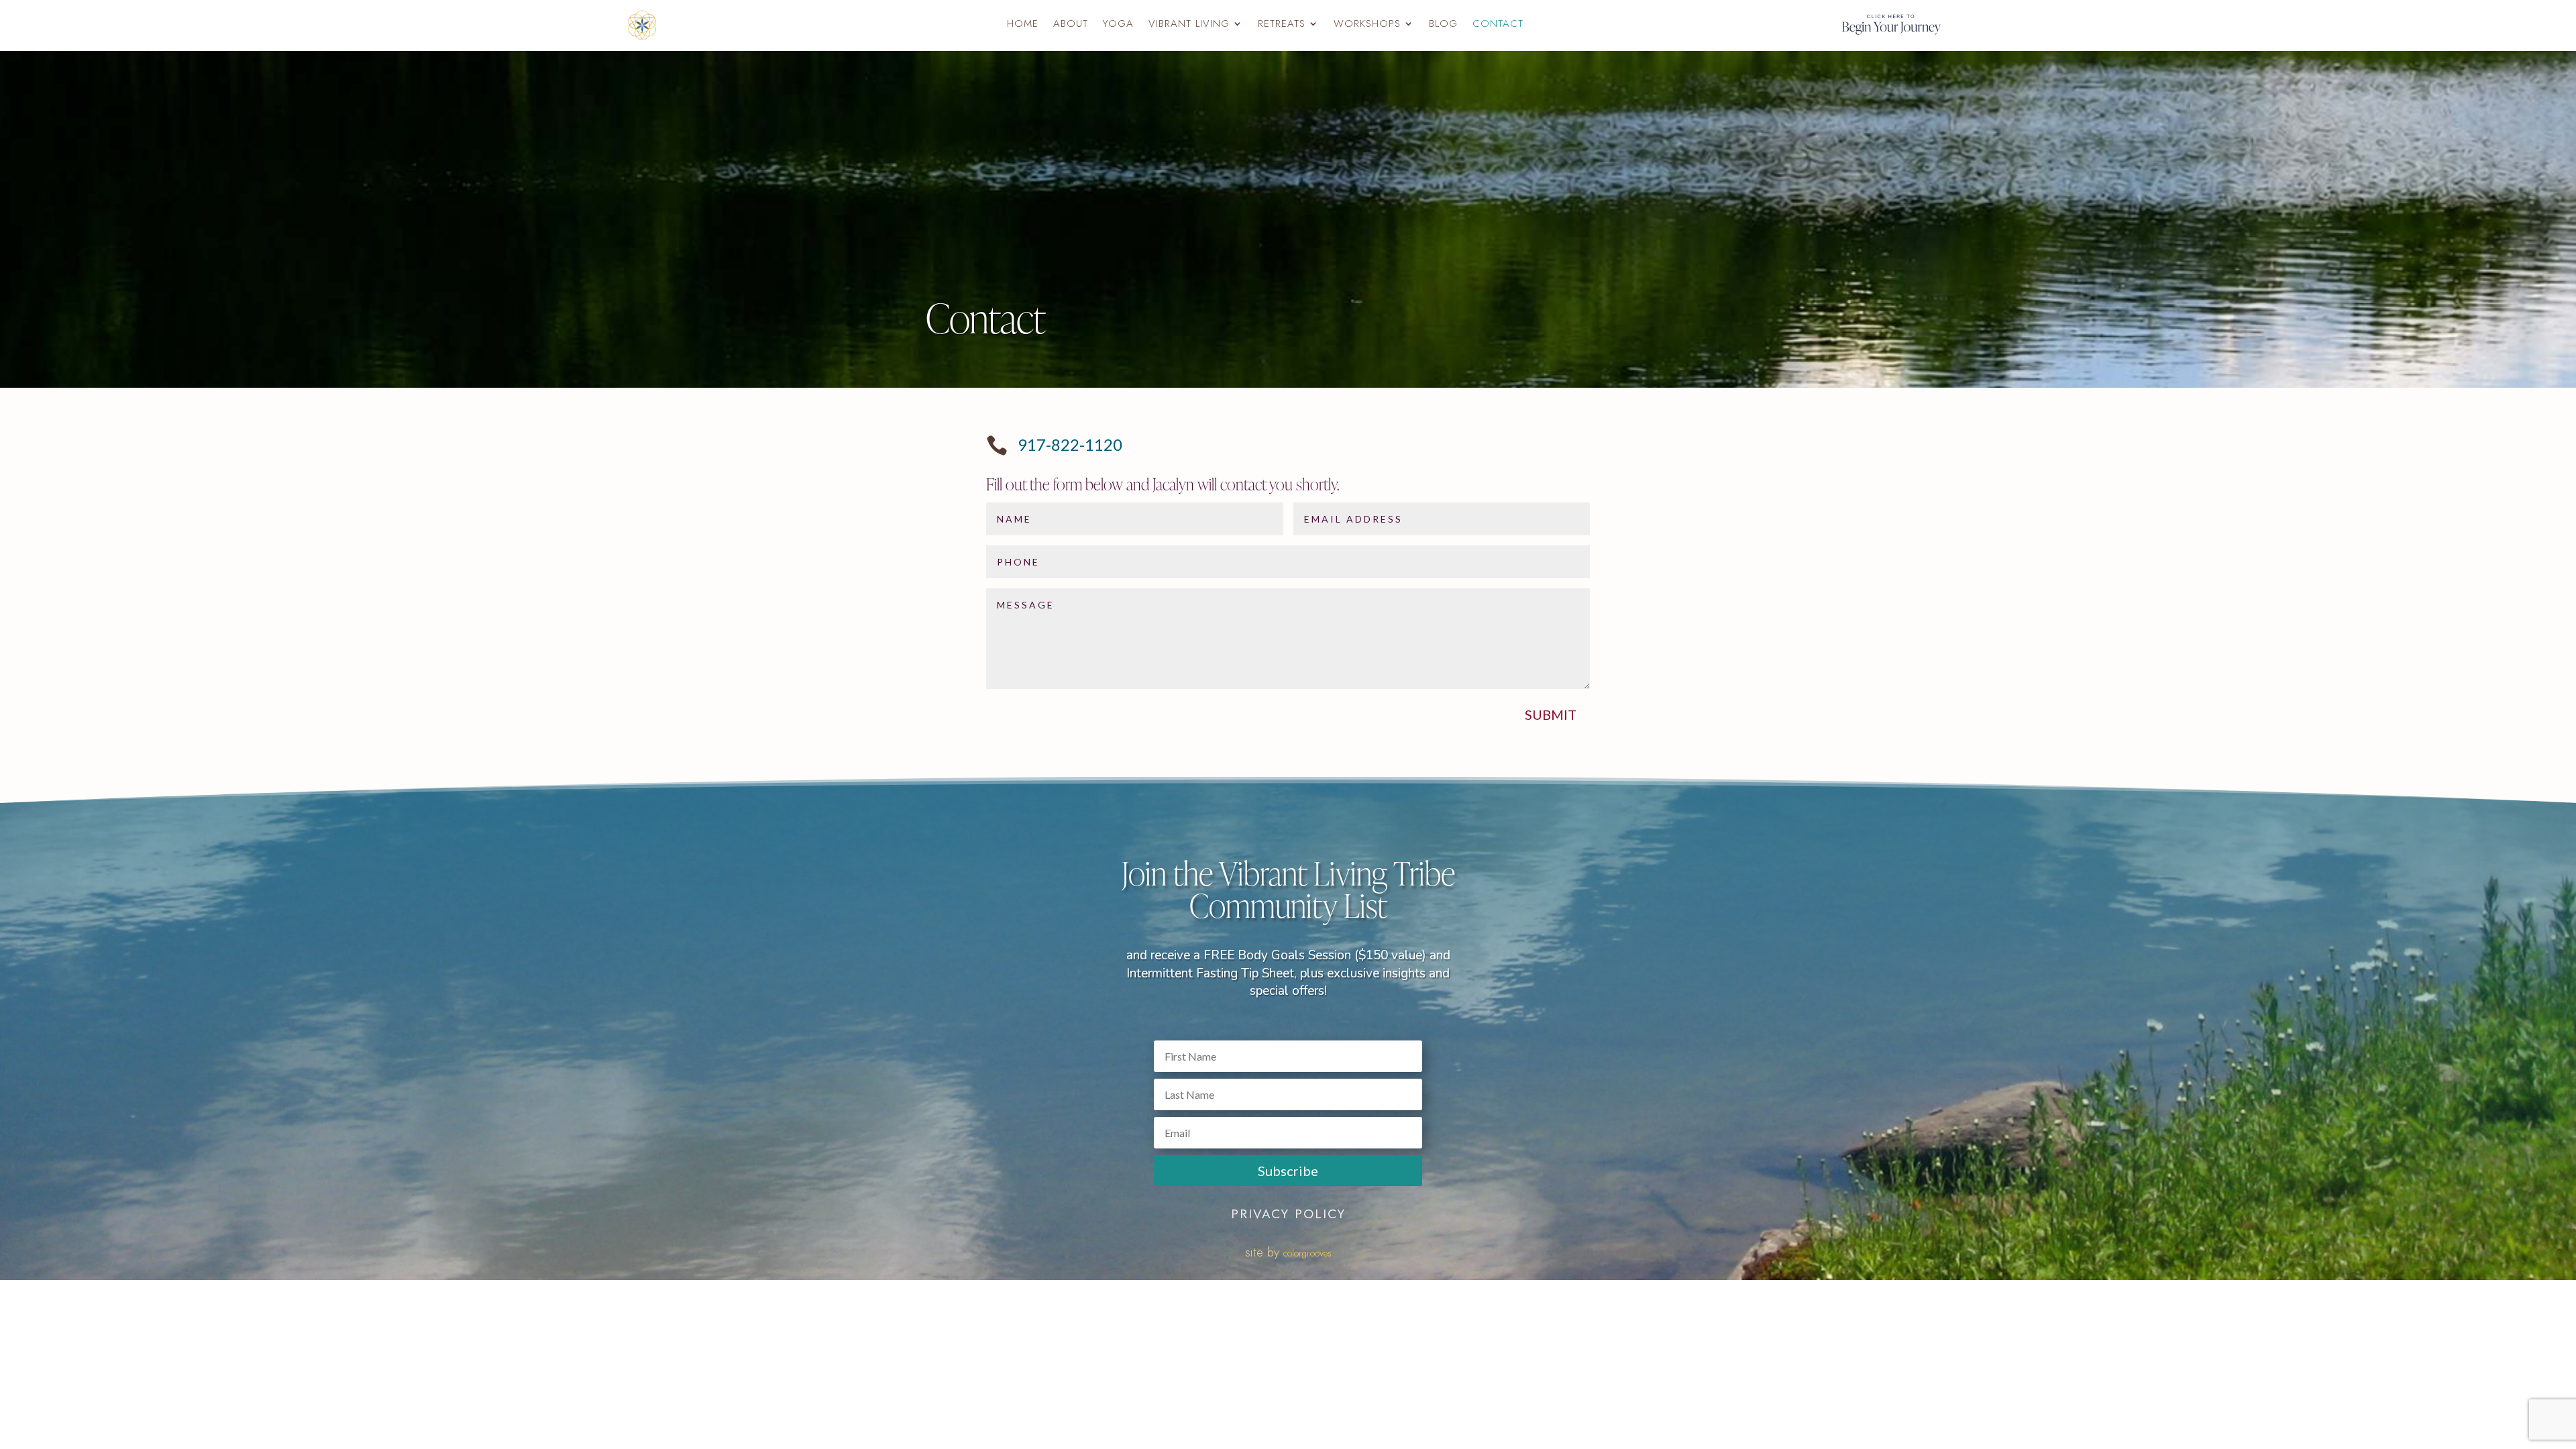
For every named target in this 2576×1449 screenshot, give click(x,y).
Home (1023, 25)
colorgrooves (1307, 1253)
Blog (1443, 25)
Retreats (1282, 25)
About (1071, 25)
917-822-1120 (1070, 444)
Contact (1498, 25)
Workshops (1367, 25)
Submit (1551, 714)
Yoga (1118, 25)
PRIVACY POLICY (1288, 1214)
